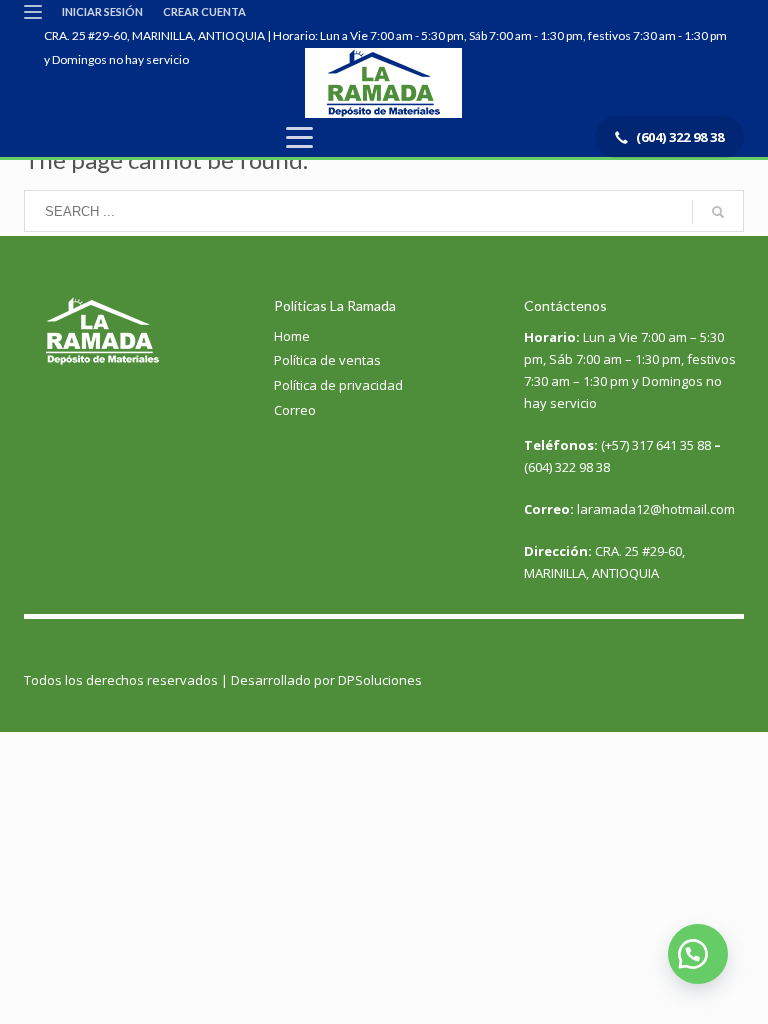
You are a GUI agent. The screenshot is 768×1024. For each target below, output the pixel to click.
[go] (718, 212)
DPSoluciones (380, 680)
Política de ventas (327, 360)
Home (292, 336)
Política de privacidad (338, 385)
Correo (295, 410)
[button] (698, 954)
